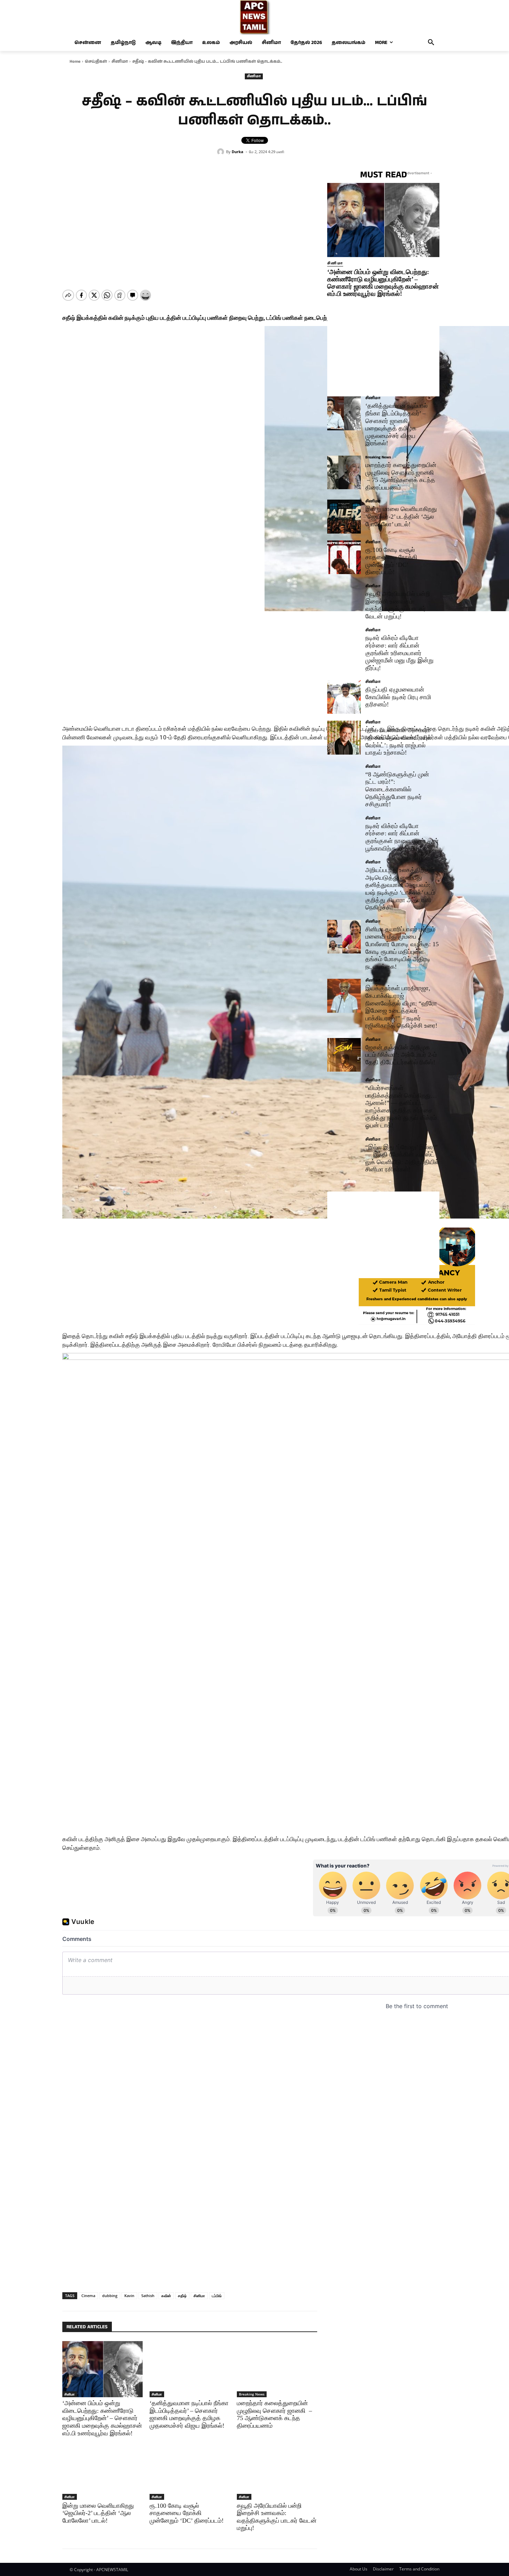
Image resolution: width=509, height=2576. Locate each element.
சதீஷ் (182, 2296)
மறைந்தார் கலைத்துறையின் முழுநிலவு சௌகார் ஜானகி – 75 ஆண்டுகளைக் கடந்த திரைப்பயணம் (401, 476)
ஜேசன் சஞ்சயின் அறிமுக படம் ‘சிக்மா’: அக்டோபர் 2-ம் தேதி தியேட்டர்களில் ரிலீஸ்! (401, 1055)
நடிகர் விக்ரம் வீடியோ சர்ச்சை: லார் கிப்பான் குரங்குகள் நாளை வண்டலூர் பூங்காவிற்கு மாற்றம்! (402, 837)
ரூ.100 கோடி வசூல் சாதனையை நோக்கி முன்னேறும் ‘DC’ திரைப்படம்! (187, 2513)
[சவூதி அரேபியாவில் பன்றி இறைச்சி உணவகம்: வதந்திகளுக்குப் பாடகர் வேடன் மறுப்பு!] (277, 2471)
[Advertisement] (190, 2215)
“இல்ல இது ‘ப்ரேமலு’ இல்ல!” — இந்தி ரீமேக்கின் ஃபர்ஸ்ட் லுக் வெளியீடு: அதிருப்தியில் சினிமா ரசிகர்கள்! (402, 1158)
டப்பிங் (217, 2296)
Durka (238, 152)
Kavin (129, 2296)
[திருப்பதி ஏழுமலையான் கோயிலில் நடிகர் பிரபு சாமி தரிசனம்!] (344, 697)
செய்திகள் (96, 61)
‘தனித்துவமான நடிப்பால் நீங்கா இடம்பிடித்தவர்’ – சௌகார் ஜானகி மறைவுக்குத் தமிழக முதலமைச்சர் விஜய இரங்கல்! (396, 424)
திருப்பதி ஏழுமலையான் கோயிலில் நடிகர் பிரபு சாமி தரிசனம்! (398, 697)
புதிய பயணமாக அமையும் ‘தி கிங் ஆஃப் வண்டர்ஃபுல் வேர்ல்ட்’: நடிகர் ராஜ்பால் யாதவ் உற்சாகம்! (398, 741)
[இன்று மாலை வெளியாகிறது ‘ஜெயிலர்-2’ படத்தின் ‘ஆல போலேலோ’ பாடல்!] (102, 2471)
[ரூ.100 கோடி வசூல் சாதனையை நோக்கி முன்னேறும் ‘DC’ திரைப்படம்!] (190, 2471)
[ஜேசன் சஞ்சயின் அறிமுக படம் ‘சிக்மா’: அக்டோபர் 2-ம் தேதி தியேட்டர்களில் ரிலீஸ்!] (344, 1055)
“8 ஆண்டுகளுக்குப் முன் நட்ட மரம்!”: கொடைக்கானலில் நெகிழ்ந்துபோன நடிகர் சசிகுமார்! (397, 789)
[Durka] (222, 152)
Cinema (88, 2296)
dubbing (110, 2296)
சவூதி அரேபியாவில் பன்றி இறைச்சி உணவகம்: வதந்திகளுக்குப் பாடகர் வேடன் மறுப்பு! (277, 2517)
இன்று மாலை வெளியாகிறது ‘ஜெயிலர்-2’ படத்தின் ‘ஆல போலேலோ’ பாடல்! (98, 2513)
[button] (431, 43)
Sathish (148, 2296)
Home (75, 61)
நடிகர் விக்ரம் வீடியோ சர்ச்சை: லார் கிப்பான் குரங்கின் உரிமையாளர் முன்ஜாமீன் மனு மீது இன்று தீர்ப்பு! (399, 653)
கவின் (166, 2296)
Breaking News (252, 2394)
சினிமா (120, 61)
